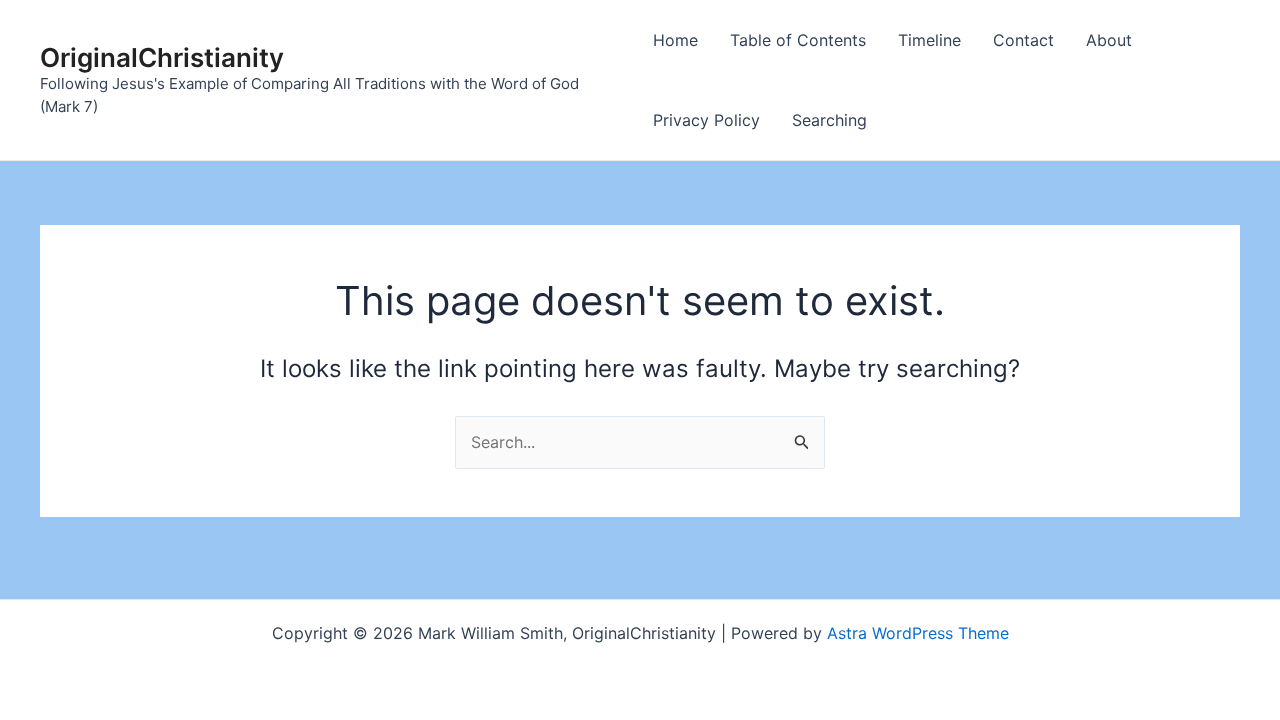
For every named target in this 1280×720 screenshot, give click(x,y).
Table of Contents (798, 40)
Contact (1023, 40)
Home (675, 40)
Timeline (929, 40)
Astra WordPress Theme (918, 633)
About (1109, 40)
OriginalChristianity (162, 57)
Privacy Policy (706, 120)
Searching (829, 120)
